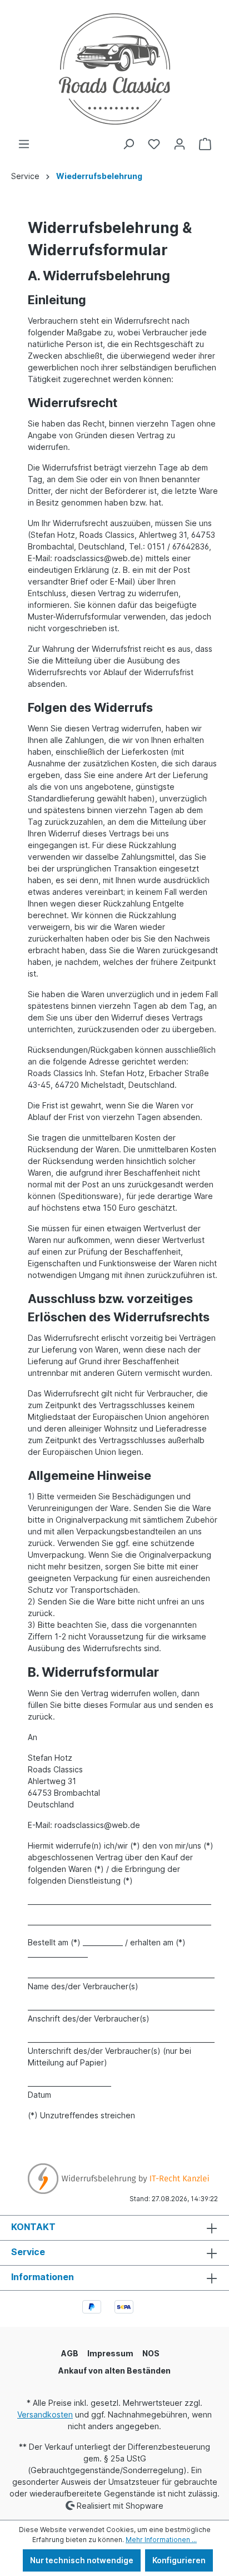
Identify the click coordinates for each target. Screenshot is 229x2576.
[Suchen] (128, 144)
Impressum (110, 2353)
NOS (151, 2353)
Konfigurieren (179, 2560)
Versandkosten (45, 2414)
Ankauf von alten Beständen (114, 2371)
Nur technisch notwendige (82, 2560)
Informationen (43, 2277)
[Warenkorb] (205, 144)
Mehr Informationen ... (161, 2540)
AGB (70, 2353)
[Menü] (24, 144)
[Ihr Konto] (180, 144)
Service (28, 2252)
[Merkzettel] (154, 144)
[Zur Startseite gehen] (114, 69)
